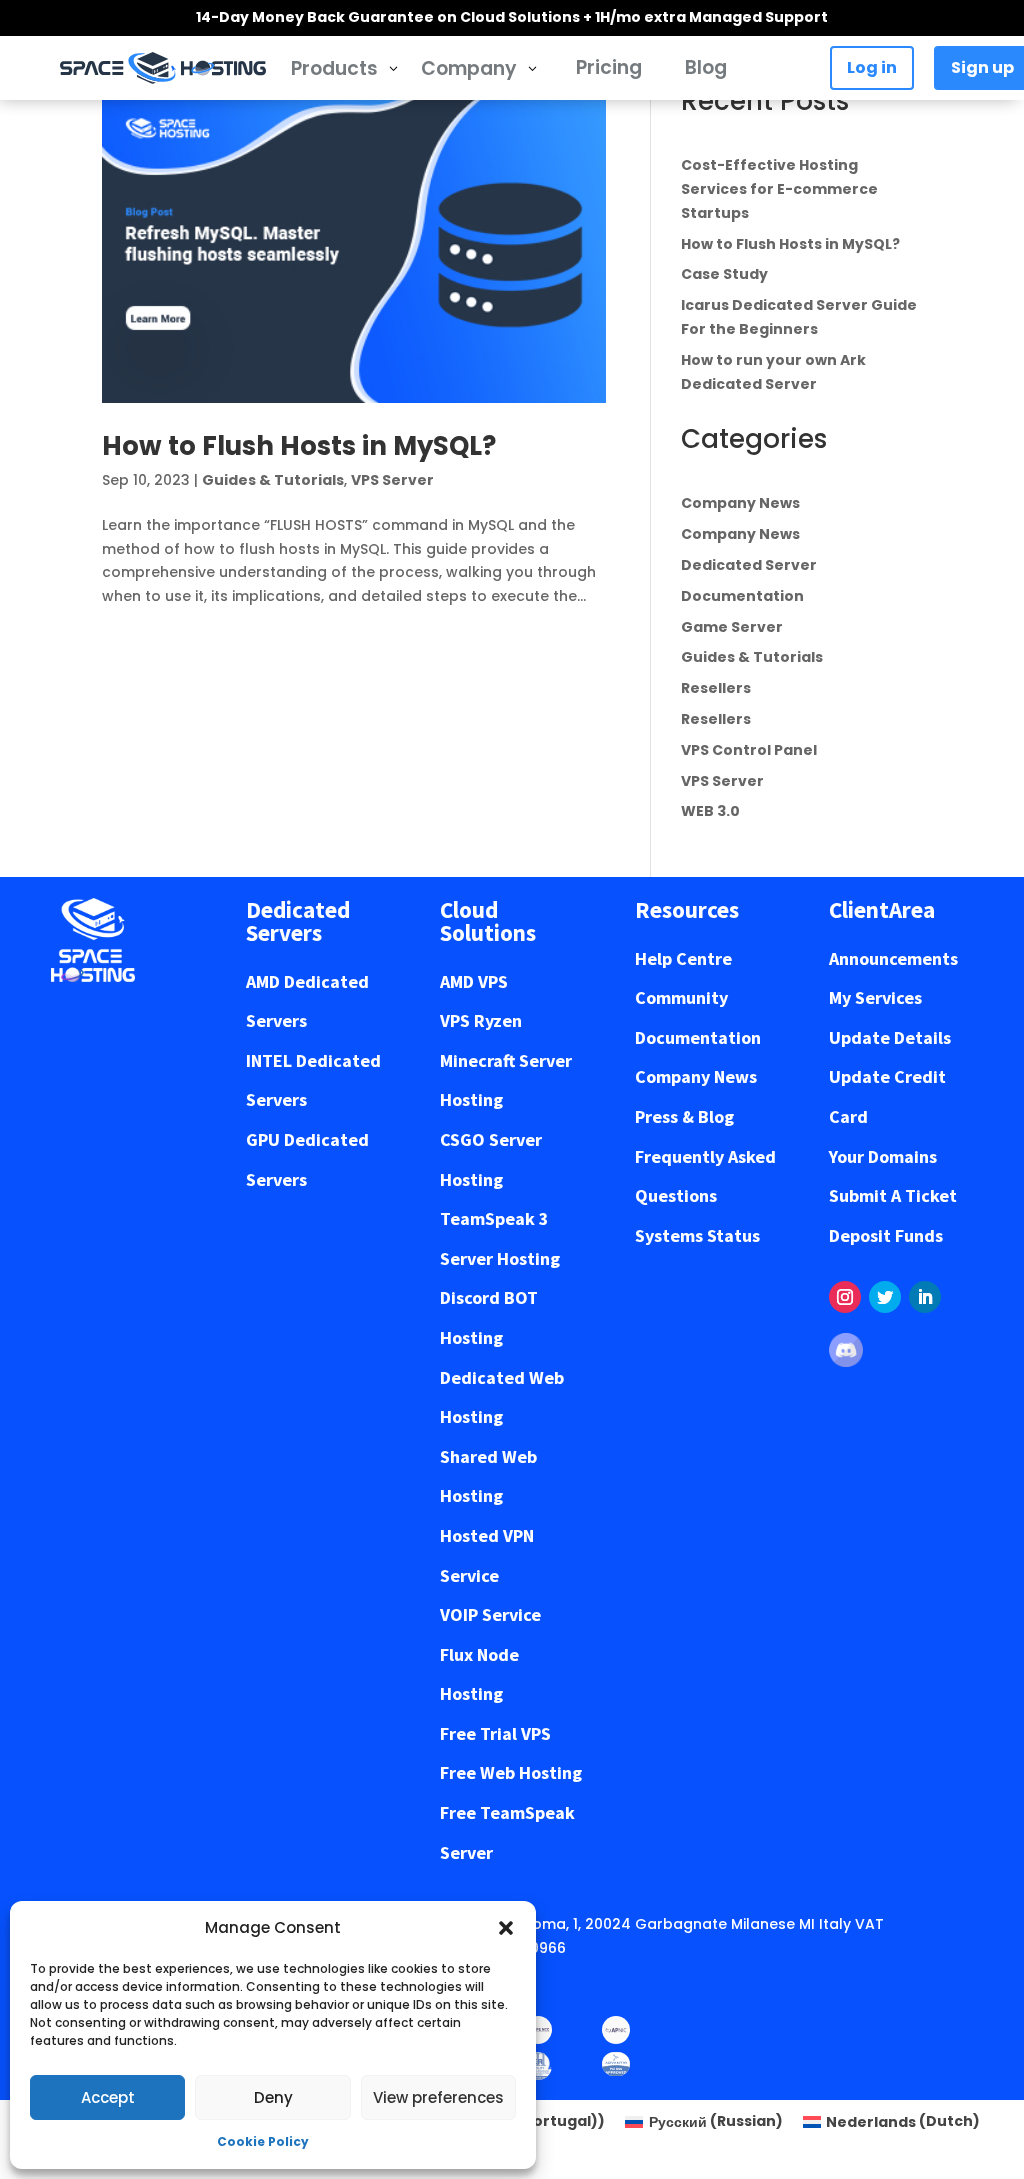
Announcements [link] (893, 958)
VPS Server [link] (392, 480)
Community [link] (681, 997)
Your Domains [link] (883, 1156)
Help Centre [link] (683, 958)
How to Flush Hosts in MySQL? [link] (299, 446)
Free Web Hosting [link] (511, 1772)
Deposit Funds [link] (886, 1235)
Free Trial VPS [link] (495, 1733)
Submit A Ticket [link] (893, 1195)
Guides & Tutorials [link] (273, 480)
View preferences (438, 2097)
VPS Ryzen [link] (481, 1020)
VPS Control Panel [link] (749, 750)
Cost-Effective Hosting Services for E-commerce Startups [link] (779, 189)
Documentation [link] (742, 596)
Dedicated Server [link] (749, 565)
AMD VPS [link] (474, 981)
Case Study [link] (724, 274)
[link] (163, 68)
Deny (273, 2097)
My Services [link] (875, 997)
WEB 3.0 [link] (710, 811)
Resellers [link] (716, 688)
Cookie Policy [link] (263, 2141)
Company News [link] (740, 503)
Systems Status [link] (697, 1235)
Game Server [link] (732, 627)
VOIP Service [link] (490, 1614)
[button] (506, 1928)
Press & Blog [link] (684, 1116)
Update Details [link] (890, 1037)
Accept (108, 2097)
